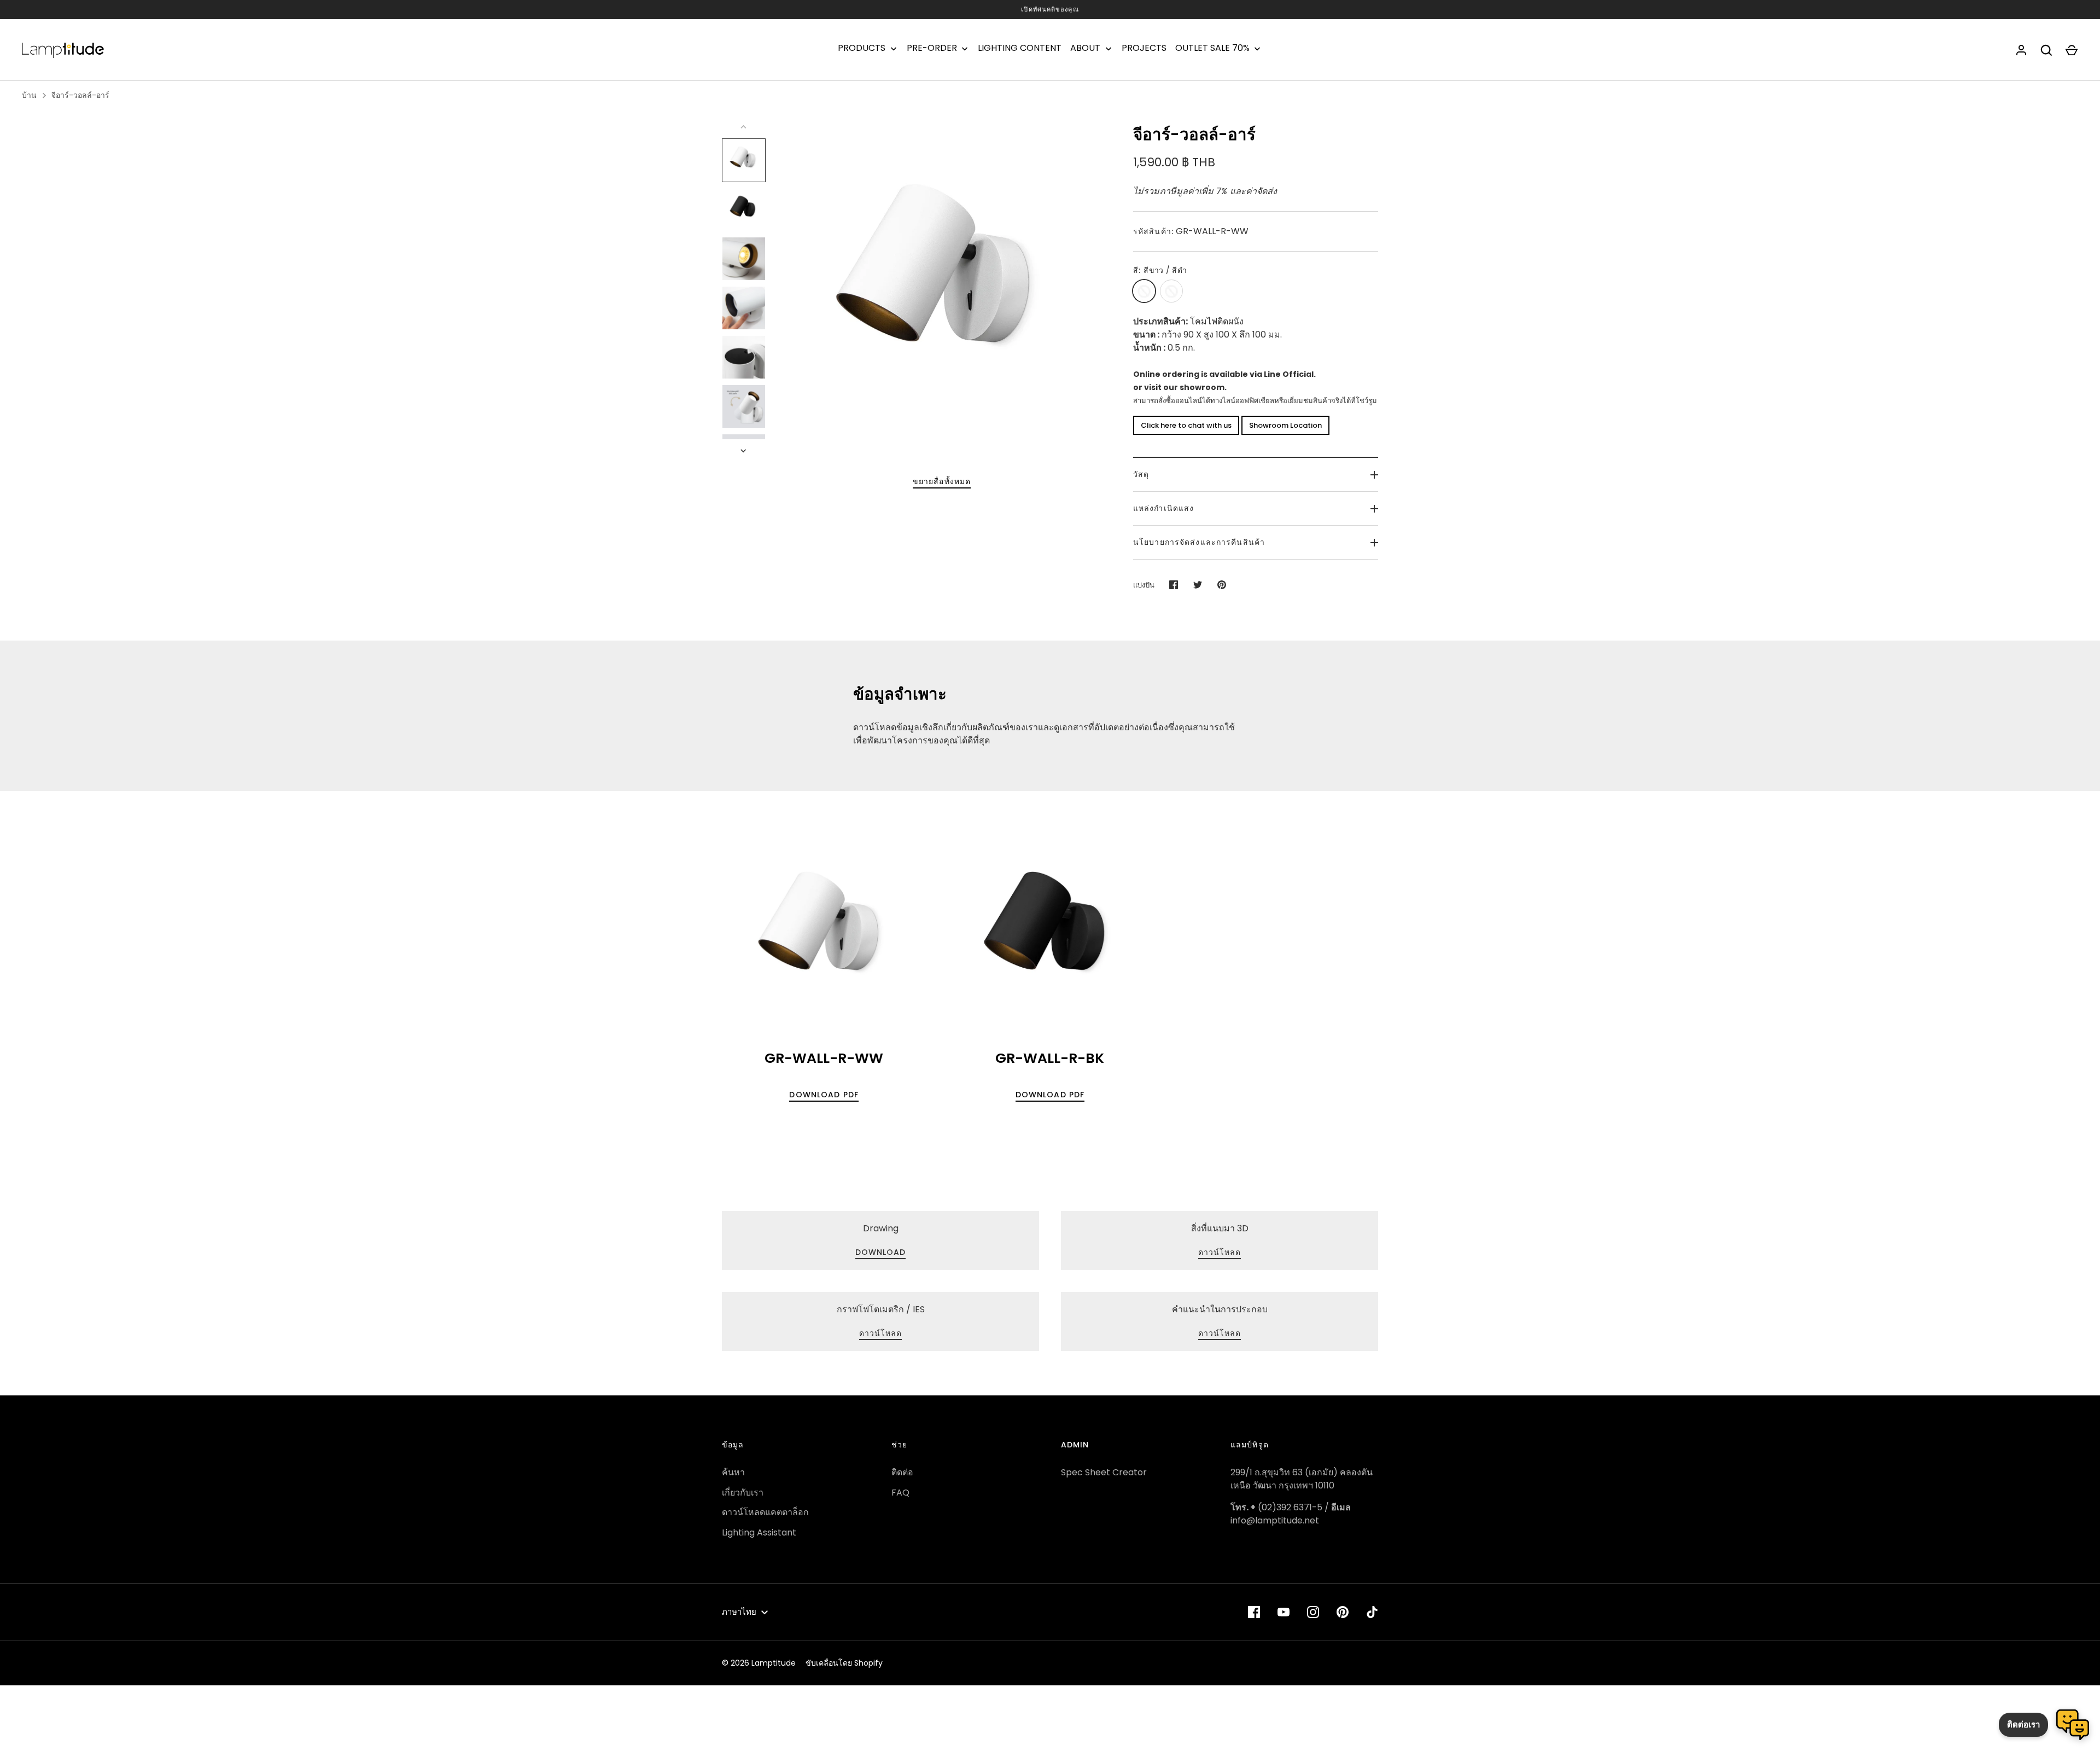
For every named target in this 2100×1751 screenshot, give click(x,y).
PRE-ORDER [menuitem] (932, 48)
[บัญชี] (2021, 50)
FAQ (900, 1493)
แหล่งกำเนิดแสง (1163, 508)
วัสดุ (1141, 474)
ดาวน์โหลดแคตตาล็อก (765, 1512)
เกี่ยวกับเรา (743, 1493)
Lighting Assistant (759, 1532)
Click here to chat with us (1186, 425)
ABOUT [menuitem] (1085, 48)
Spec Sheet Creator (1104, 1472)
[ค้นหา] (2046, 50)
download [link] (881, 1252)
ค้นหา (733, 1472)
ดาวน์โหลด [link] (1220, 1252)
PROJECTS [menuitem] (1144, 48)
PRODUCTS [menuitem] (862, 48)
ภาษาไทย (739, 1612)
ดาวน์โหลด (1220, 1333)
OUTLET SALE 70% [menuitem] (1212, 48)
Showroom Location (1285, 425)
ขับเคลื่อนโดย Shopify (844, 1663)
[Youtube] (1284, 1612)
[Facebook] (1254, 1612)
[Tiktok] (1372, 1612)
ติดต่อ (902, 1472)
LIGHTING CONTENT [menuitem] (1020, 48)
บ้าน (29, 95)
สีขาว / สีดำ (1144, 291)
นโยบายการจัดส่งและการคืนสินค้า (1199, 542)
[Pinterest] (1343, 1612)
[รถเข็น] (2072, 50)
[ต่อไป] (744, 451)
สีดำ (1171, 291)
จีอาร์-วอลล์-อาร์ (80, 95)
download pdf (824, 1095)
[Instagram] (1313, 1612)
